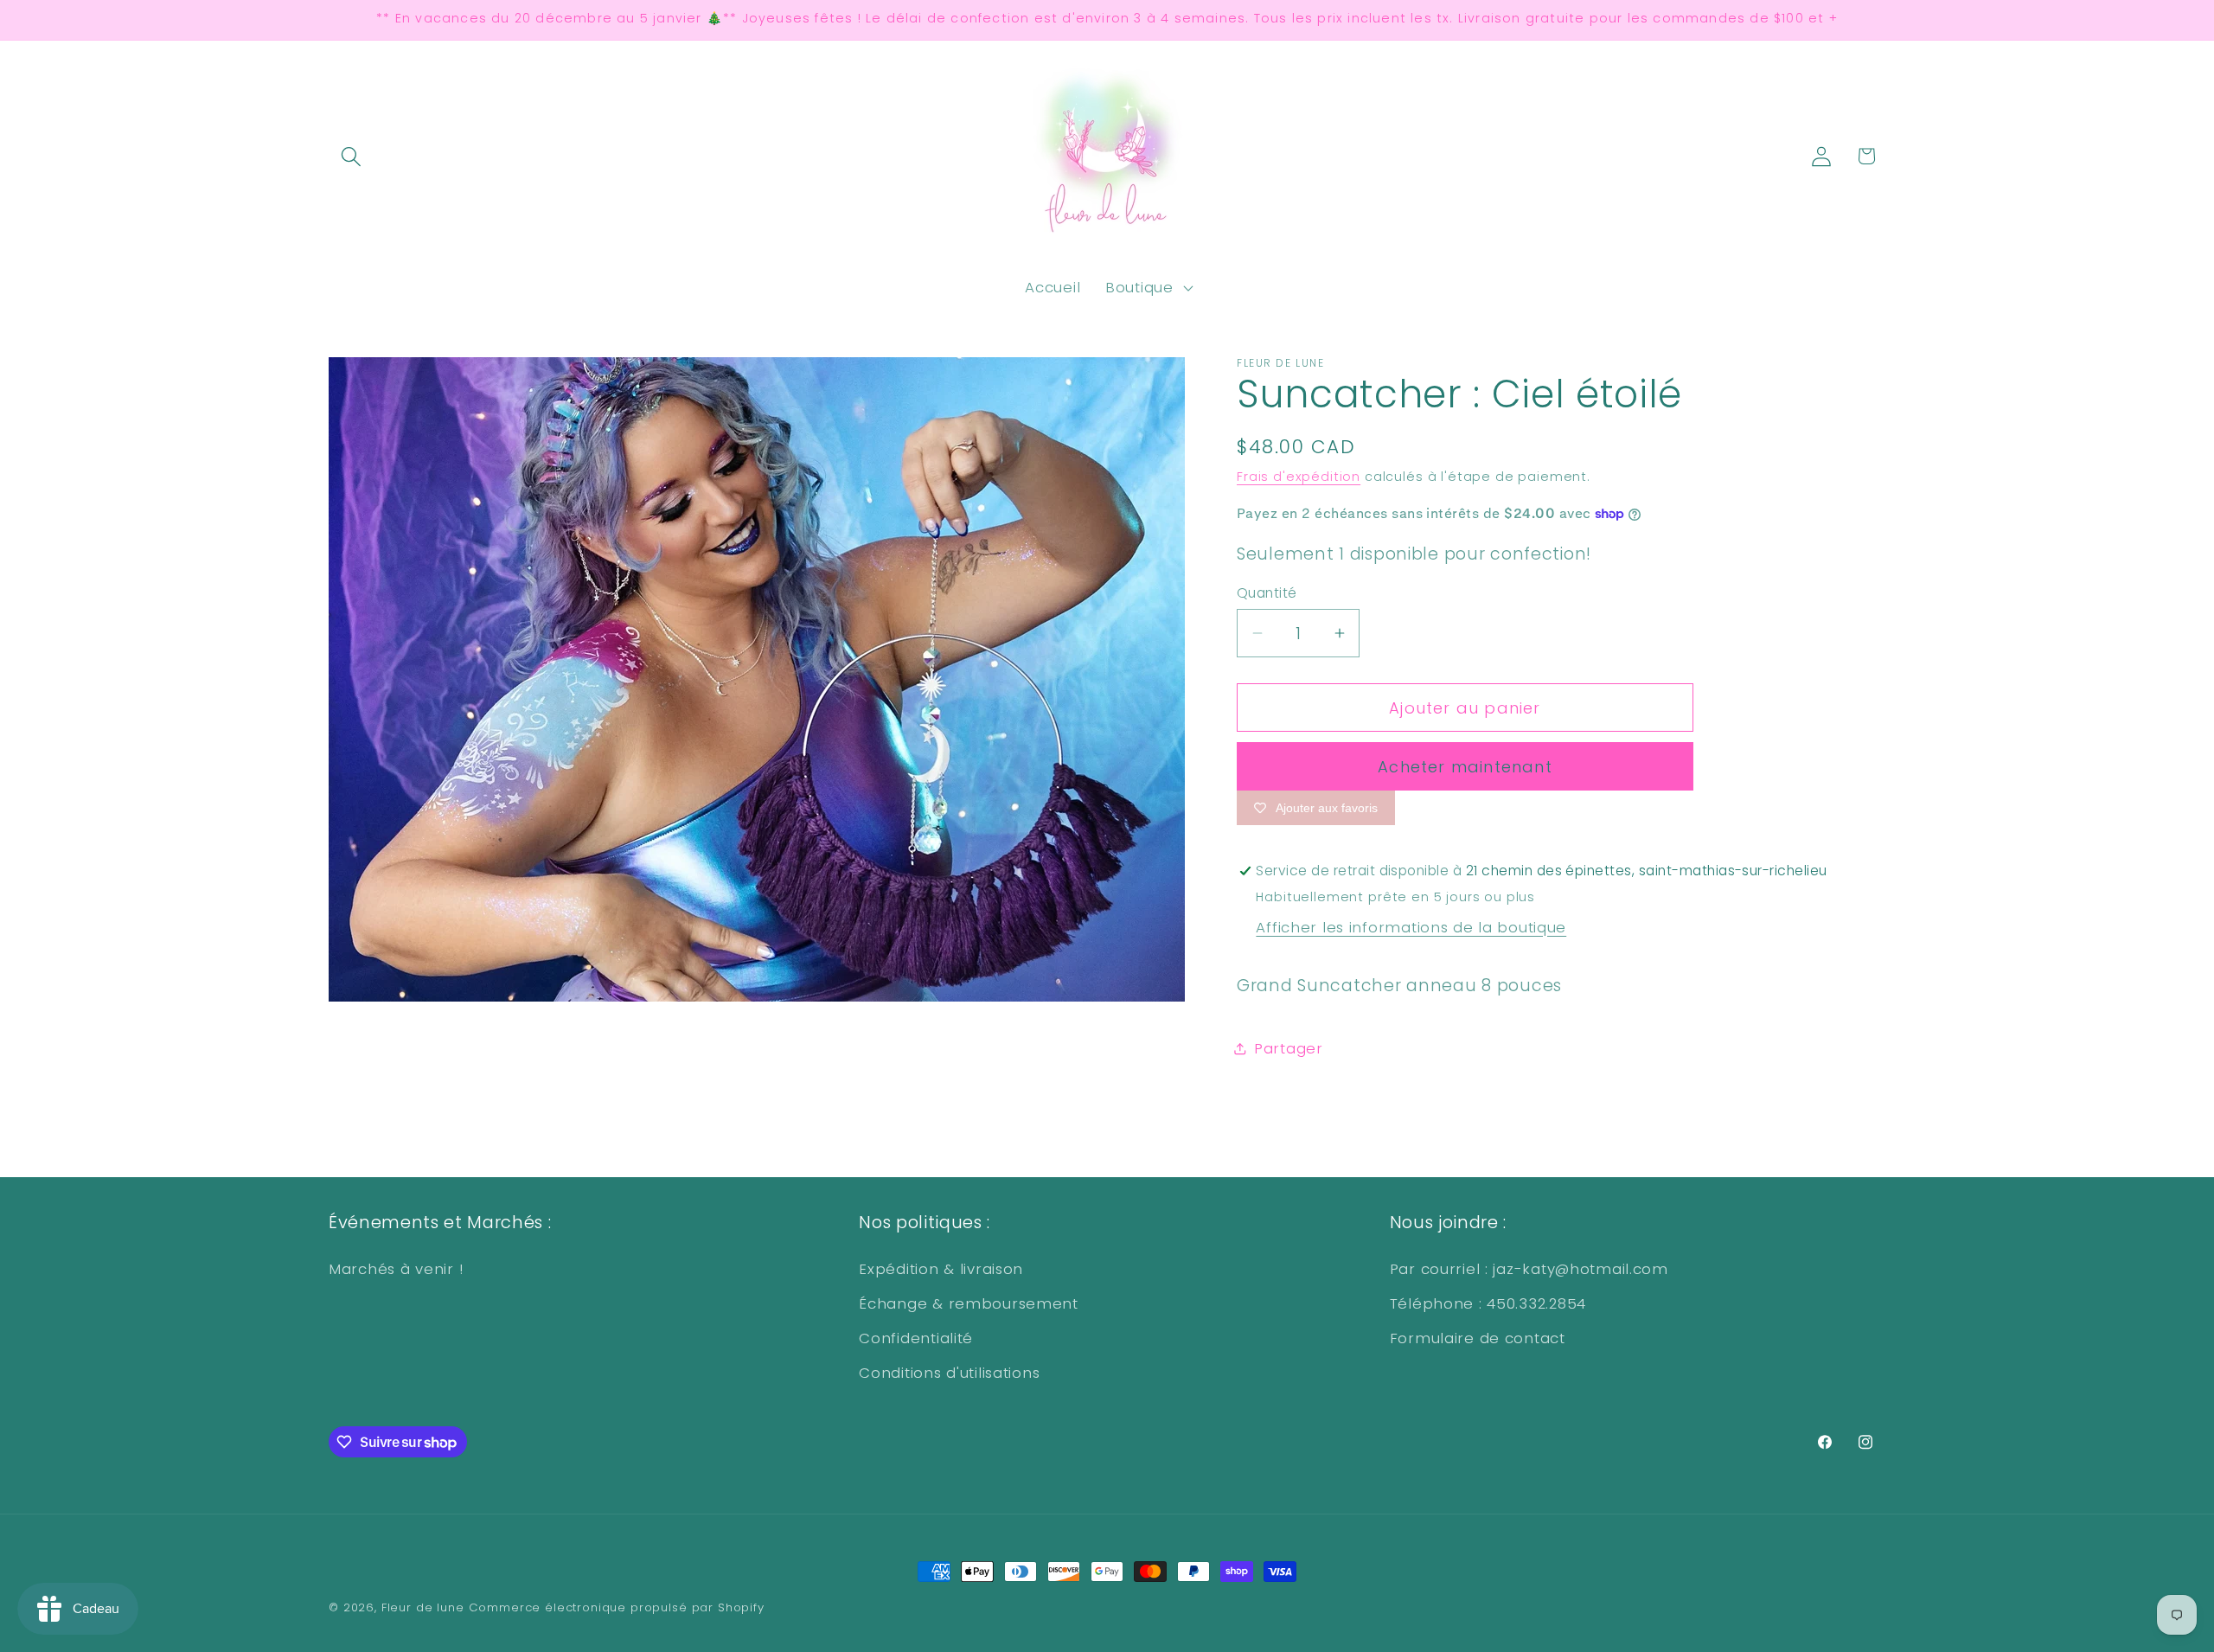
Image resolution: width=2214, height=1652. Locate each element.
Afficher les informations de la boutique (1411, 927)
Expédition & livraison (941, 1269)
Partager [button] (1289, 1048)
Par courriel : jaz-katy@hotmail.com (1529, 1269)
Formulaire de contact (1478, 1338)
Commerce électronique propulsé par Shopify (617, 1607)
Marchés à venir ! (396, 1269)
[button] (352, 156)
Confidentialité (916, 1338)
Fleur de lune (423, 1607)
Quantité (1267, 593)
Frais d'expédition (1299, 477)
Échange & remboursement (969, 1303)
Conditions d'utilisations (949, 1373)
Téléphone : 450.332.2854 (1488, 1303)
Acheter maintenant (1465, 767)
